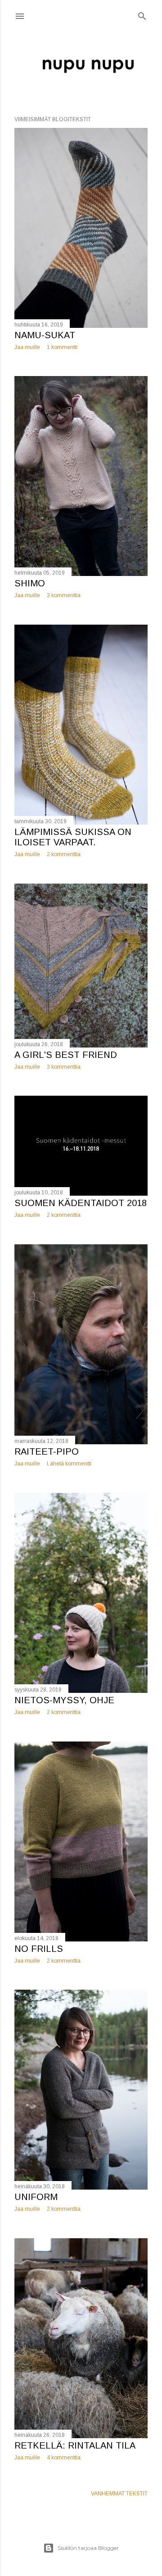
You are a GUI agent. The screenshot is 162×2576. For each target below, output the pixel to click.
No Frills (39, 1949)
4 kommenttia (64, 2458)
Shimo (30, 583)
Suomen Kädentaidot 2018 (81, 1203)
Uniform (36, 2197)
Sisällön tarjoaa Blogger (88, 2548)
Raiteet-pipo (47, 1451)
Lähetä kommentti (69, 1464)
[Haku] (142, 14)
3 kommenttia (64, 595)
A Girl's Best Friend (66, 1055)
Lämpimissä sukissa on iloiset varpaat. (73, 837)
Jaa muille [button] (27, 347)
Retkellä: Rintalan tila (75, 2445)
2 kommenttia (64, 854)
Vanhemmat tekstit (119, 2494)
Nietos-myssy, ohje (64, 1700)
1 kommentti (62, 347)
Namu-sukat (45, 335)
